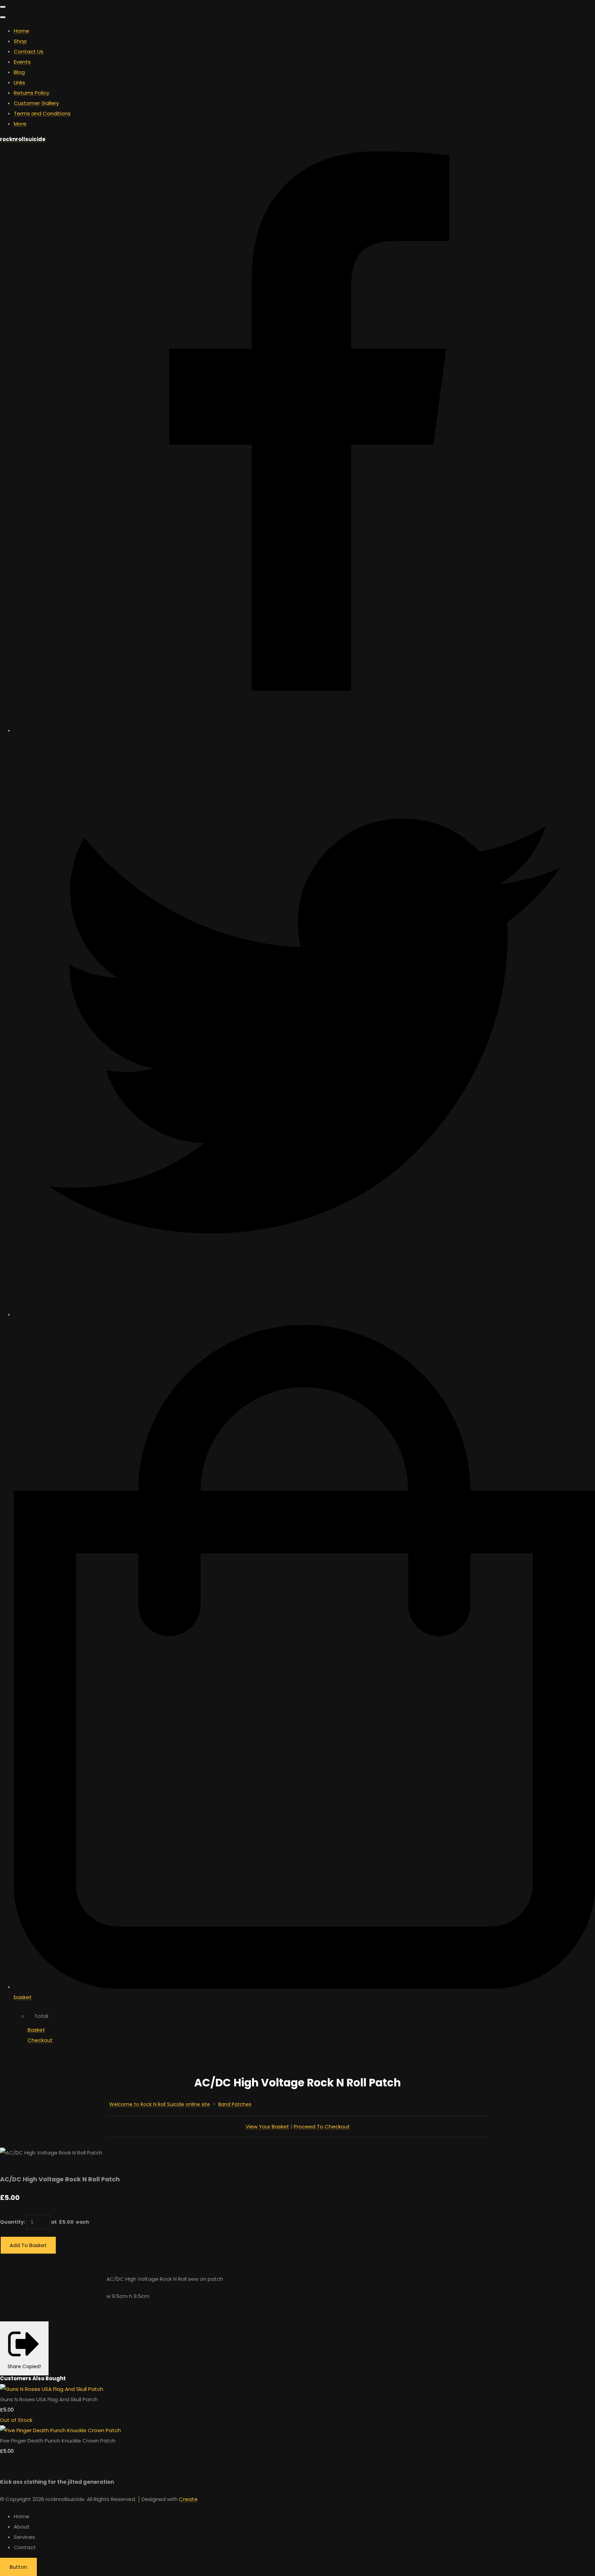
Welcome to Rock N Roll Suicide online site (160, 2104)
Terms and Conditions (42, 113)
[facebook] (304, 730)
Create (188, 2499)
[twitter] (304, 1314)
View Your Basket (267, 2126)
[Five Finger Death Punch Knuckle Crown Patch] (60, 2430)
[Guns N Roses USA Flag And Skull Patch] (52, 2389)
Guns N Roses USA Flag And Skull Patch (49, 2399)
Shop (20, 41)
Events (22, 62)
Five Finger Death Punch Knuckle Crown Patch (58, 2441)
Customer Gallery (36, 103)
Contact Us (29, 51)
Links (19, 82)
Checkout (40, 2040)
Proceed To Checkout (322, 2126)
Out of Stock (16, 2420)
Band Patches (235, 2104)
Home (22, 31)
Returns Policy (32, 93)
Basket (36, 2030)
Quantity (12, 2222)
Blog (19, 72)
